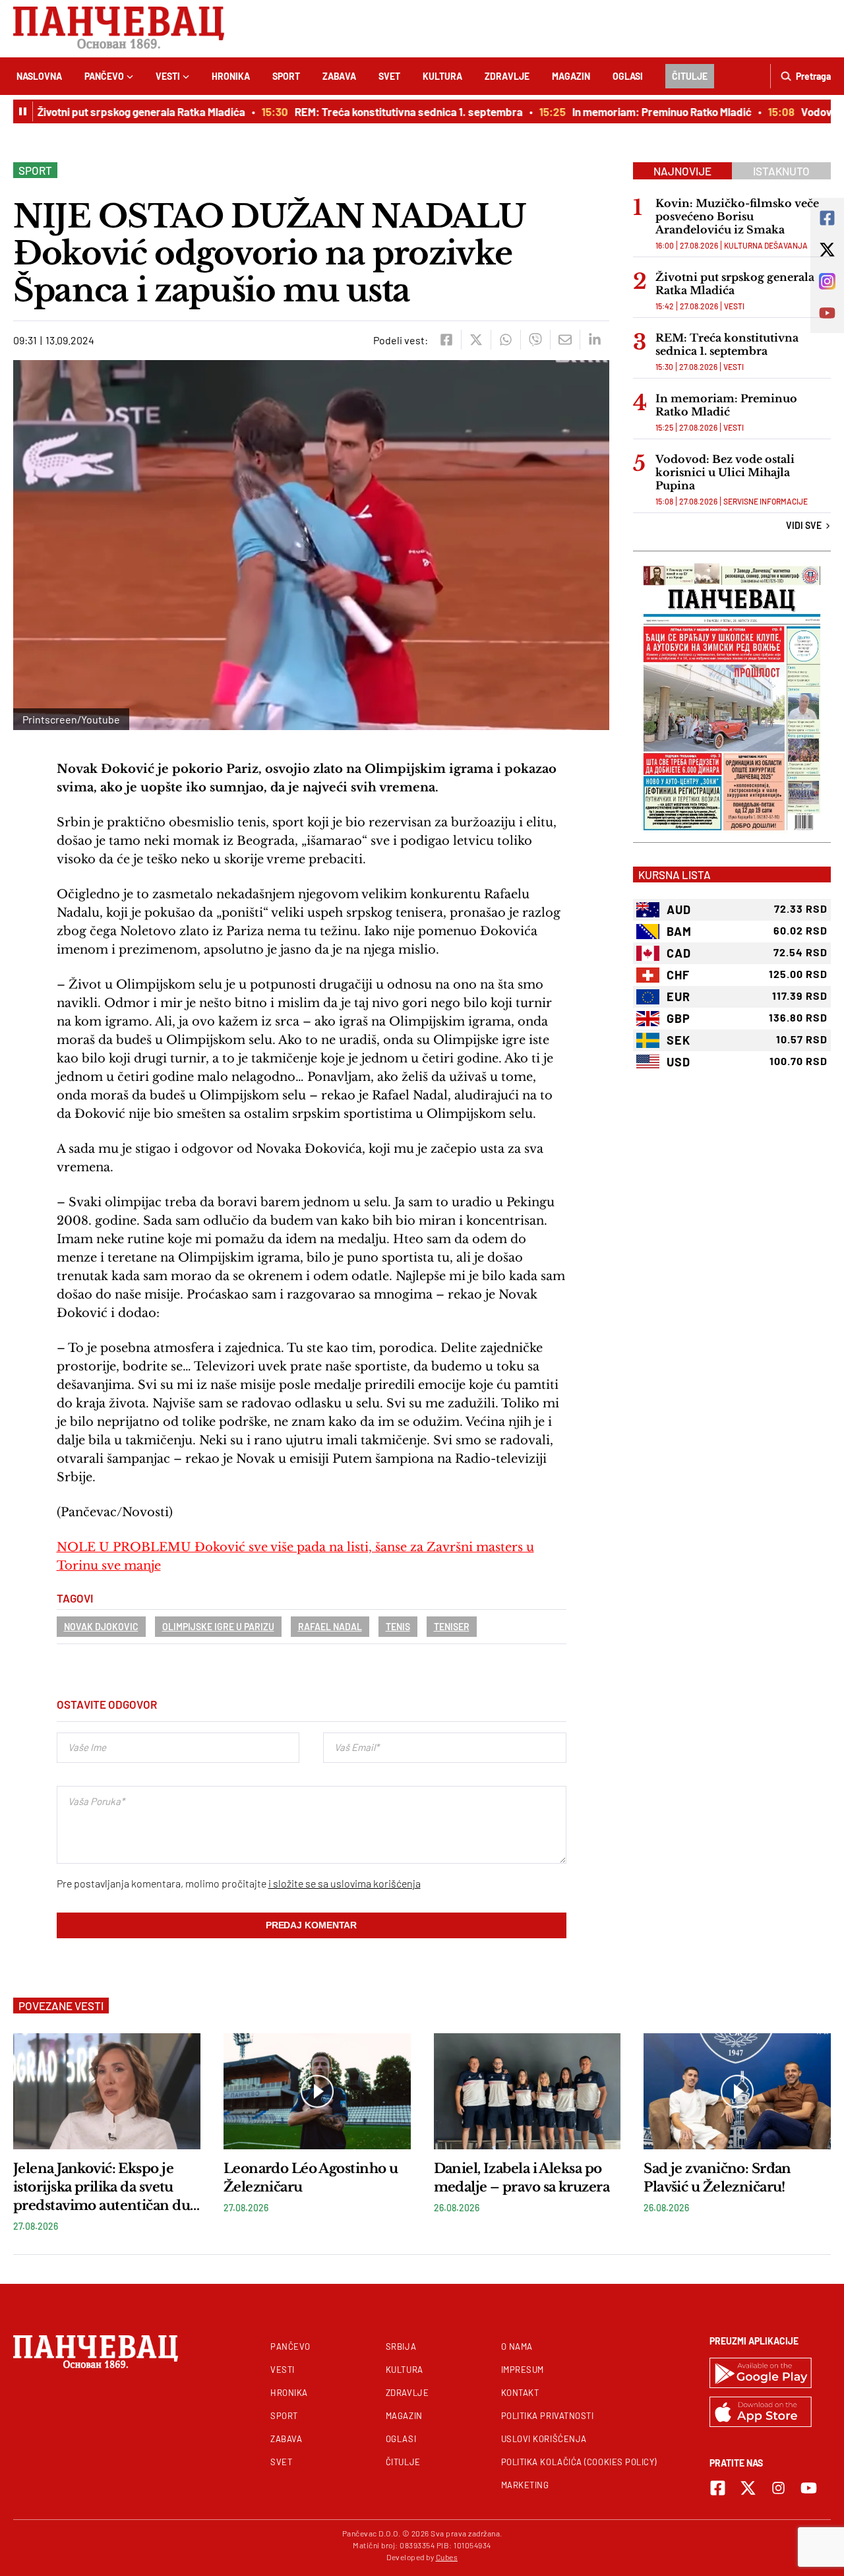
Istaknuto (781, 171)
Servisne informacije (766, 501)
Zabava (339, 76)
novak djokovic (101, 1627)
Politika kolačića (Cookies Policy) (579, 2462)
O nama (517, 2346)
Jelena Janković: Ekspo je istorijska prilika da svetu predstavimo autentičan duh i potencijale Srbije (106, 2188)
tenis (398, 1627)
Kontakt (520, 2393)
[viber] (535, 340)
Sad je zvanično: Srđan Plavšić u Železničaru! (717, 2178)
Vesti (168, 76)
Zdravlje (507, 76)
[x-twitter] (748, 2488)
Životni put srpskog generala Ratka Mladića (120, 111)
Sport (286, 76)
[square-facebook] (718, 2488)
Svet (389, 76)
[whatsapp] (505, 340)
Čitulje (690, 76)
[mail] (565, 340)
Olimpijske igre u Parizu (218, 1627)
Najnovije (682, 171)
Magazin (571, 76)
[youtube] (809, 2488)
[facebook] (446, 340)
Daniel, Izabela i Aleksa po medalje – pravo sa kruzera (522, 2178)
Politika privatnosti (548, 2416)
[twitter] (476, 340)
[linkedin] (594, 340)
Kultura (442, 76)
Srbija (401, 2346)
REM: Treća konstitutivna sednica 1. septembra (388, 111)
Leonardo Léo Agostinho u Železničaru (311, 2178)
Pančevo (104, 76)
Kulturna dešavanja (766, 245)
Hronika (231, 76)
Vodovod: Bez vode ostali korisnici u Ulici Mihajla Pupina (725, 472)
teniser (452, 1627)
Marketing (525, 2485)
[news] (107, 2091)
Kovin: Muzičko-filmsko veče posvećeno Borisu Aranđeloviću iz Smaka (737, 216)
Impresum (523, 2370)
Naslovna (39, 76)
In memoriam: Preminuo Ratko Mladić (641, 111)
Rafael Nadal (330, 1627)
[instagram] (778, 2488)
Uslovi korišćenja (544, 2439)
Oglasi (628, 76)
